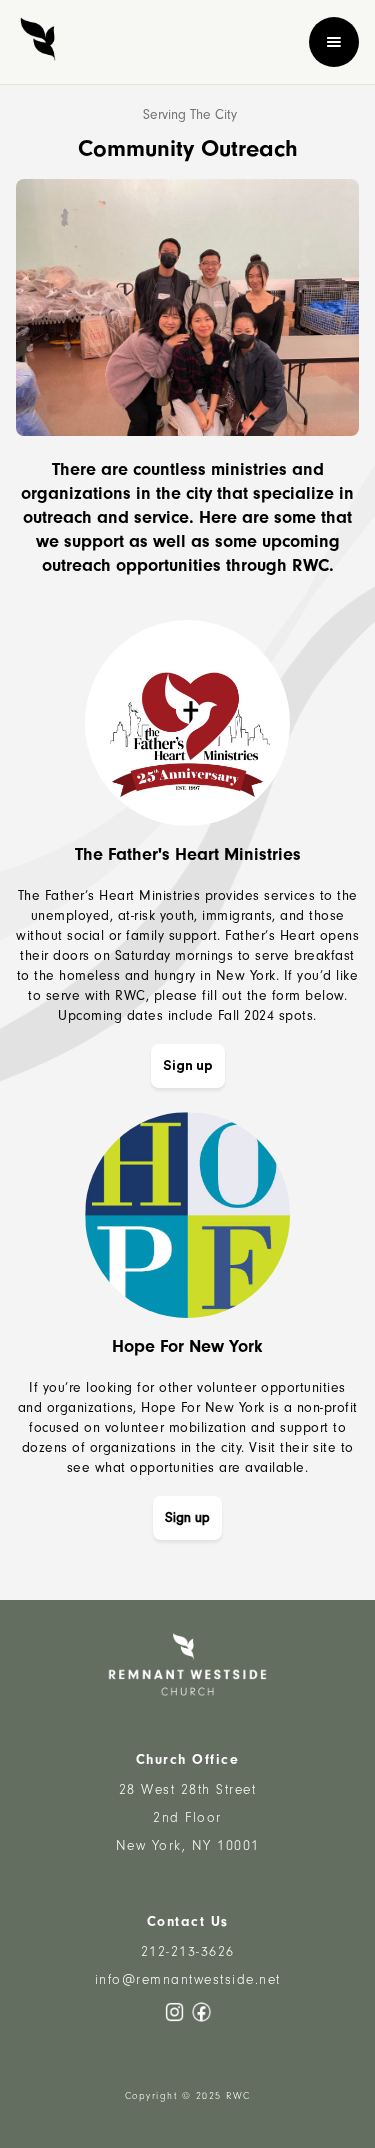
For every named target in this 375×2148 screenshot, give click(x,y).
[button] (334, 42)
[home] (38, 42)
